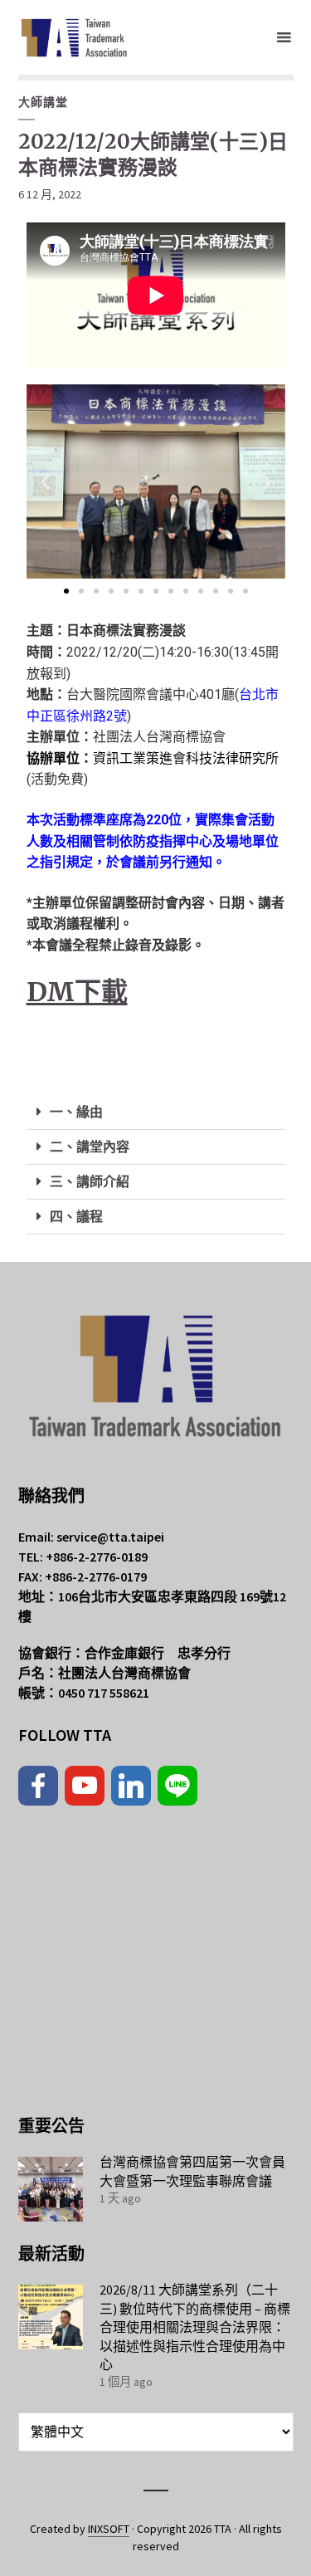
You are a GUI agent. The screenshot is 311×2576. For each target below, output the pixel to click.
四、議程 (76, 1217)
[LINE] (177, 1786)
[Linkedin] (131, 1786)
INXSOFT (109, 2529)
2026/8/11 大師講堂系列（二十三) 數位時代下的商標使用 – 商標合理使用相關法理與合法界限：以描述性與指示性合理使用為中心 (195, 2327)
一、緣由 (76, 1112)
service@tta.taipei (110, 1537)
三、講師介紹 (90, 1182)
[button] (45, 482)
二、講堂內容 (90, 1147)
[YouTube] (85, 1786)
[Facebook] (38, 1786)
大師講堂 (43, 103)
